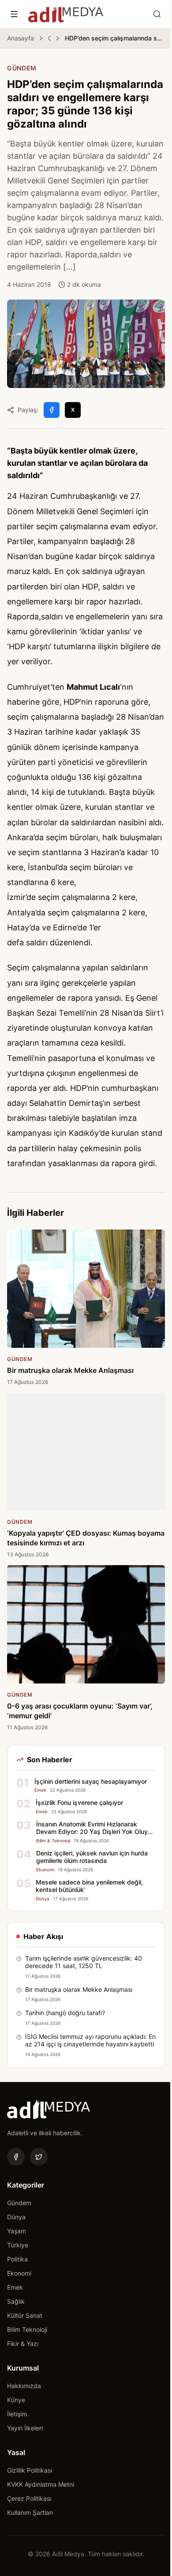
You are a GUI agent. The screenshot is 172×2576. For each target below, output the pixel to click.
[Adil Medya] (66, 14)
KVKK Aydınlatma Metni (41, 2484)
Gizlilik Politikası (30, 2470)
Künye (16, 2400)
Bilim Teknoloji (27, 2329)
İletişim (17, 2414)
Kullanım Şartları (30, 2512)
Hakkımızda (24, 2386)
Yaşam (17, 2231)
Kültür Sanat (25, 2315)
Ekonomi (19, 2273)
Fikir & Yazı (23, 2344)
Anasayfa (21, 38)
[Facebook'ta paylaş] (52, 410)
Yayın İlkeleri (25, 2428)
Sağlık (16, 2301)
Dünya (16, 2217)
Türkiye (18, 2245)
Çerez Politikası (29, 2498)
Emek (15, 2287)
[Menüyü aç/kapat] (14, 14)
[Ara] (157, 14)
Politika (17, 2259)
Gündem (49, 38)
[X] (39, 2157)
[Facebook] (16, 2157)
